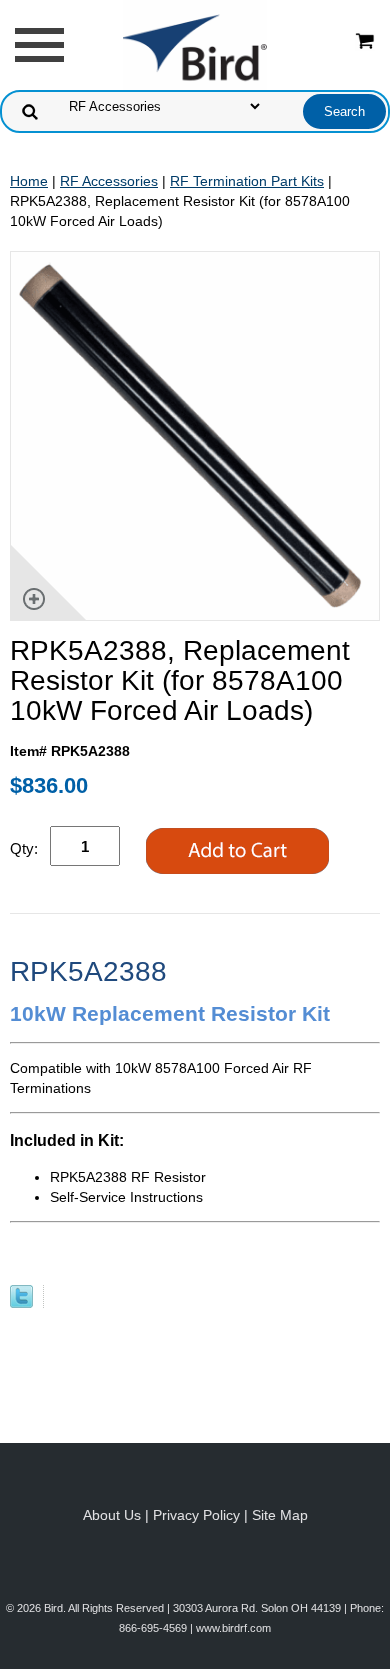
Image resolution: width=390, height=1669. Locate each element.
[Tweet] (21, 1303)
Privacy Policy (196, 1515)
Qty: (24, 848)
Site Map (280, 1515)
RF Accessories (109, 181)
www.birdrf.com (233, 1628)
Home (29, 181)
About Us (112, 1515)
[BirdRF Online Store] (195, 44)
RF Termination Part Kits (247, 181)
